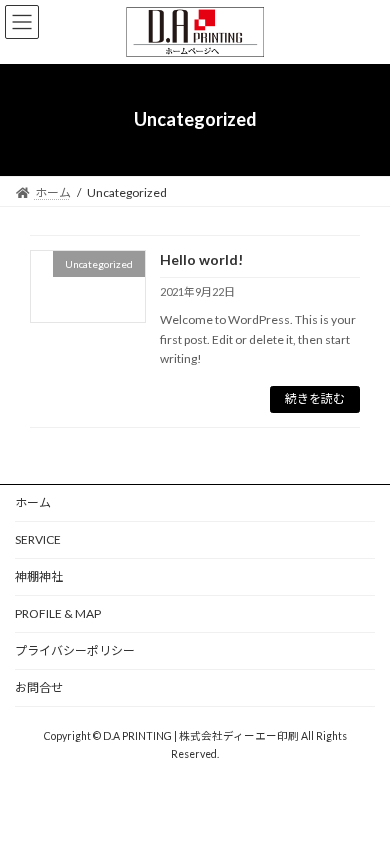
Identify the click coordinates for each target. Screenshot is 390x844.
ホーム (33, 502)
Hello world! (201, 259)
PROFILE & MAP (58, 613)
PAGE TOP (360, 798)
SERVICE (38, 539)
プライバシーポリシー (75, 650)
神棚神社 (39, 576)
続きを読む (315, 398)
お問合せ (39, 687)
